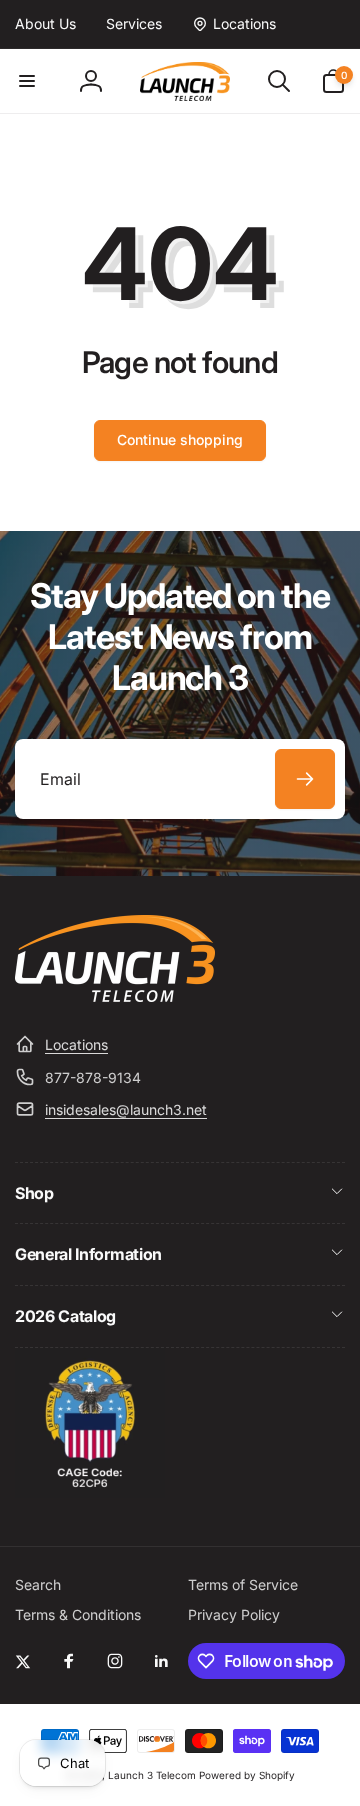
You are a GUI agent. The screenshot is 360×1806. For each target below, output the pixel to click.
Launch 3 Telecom (152, 1775)
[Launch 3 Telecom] (115, 996)
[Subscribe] (305, 779)
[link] (45, 24)
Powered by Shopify (247, 1775)
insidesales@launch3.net (126, 1109)
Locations (76, 1044)
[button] (27, 81)
